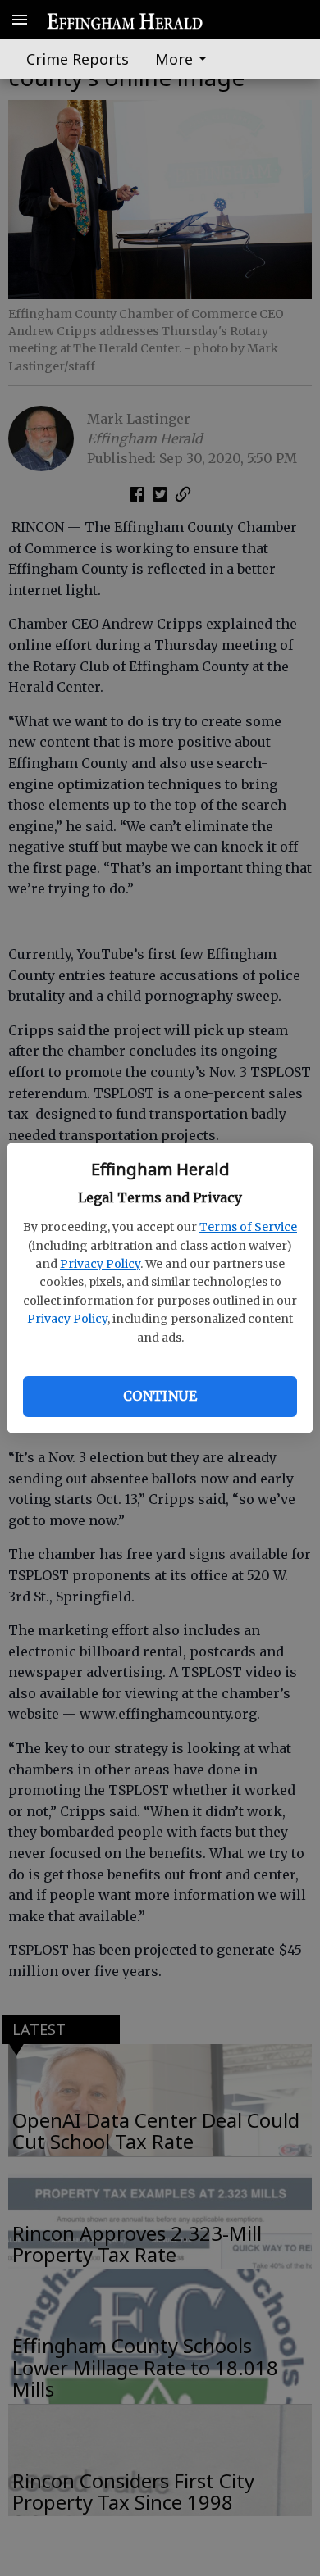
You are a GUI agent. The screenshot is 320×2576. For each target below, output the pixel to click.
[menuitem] (185, 59)
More (174, 59)
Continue (160, 1396)
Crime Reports (78, 59)
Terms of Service (248, 1227)
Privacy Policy (100, 1264)
